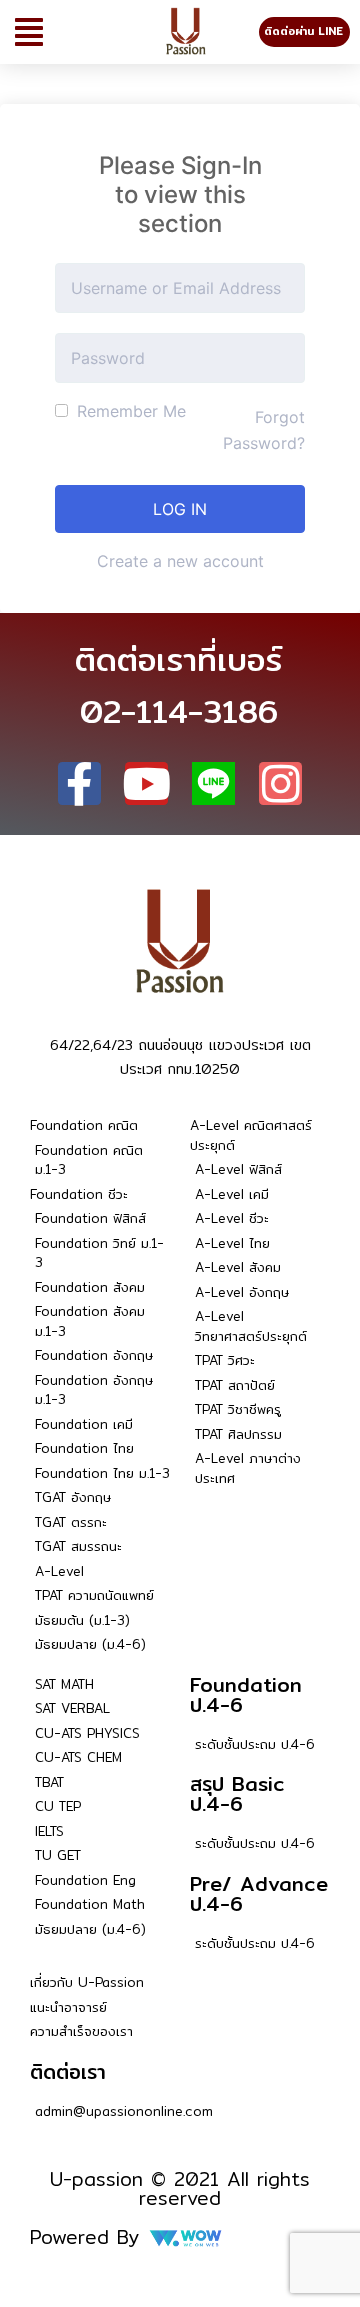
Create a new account (180, 561)
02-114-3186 (179, 711)
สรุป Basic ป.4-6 (237, 1793)
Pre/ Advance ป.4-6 (259, 1893)
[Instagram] (280, 783)
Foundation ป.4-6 (246, 1694)
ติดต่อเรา (68, 2071)
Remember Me (129, 411)
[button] (29, 32)
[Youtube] (146, 783)
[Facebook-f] (79, 783)
